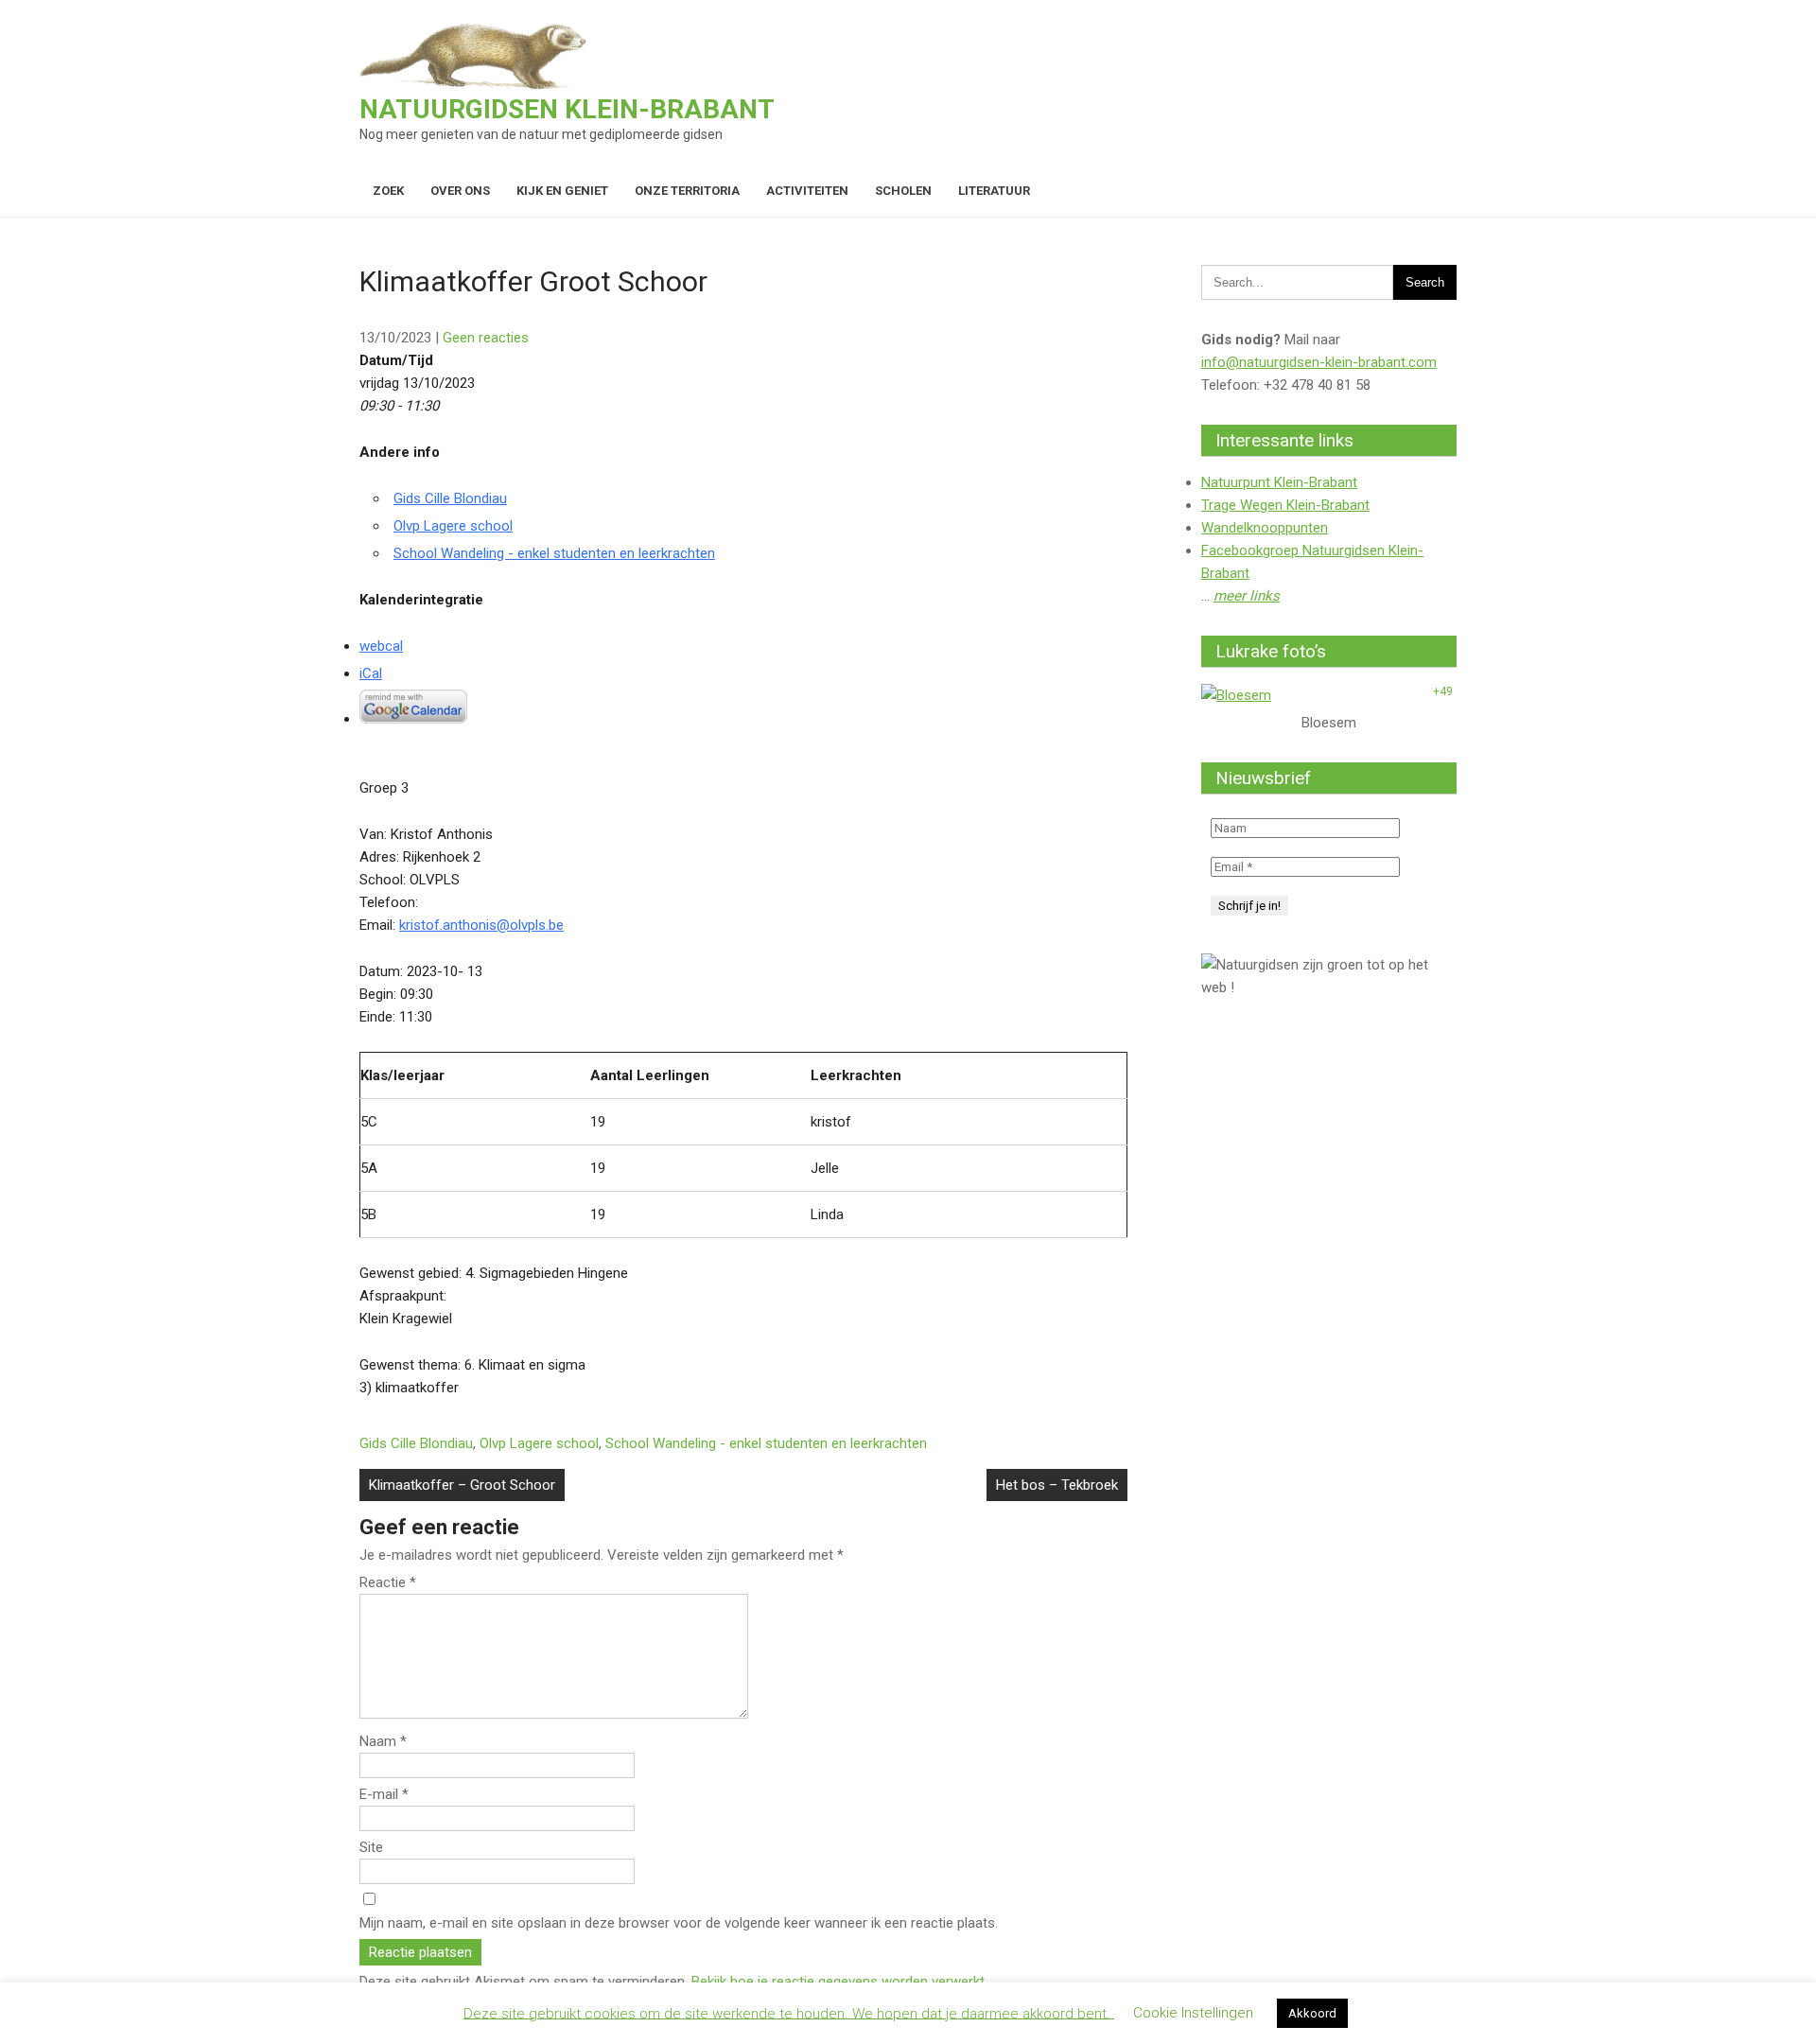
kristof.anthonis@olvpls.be (481, 925)
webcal (381, 646)
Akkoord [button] (1312, 2013)
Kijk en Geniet (562, 191)
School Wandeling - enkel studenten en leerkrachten (554, 553)
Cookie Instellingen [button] (1193, 2013)
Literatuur (994, 191)
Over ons (460, 191)
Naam (383, 1741)
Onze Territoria (687, 191)
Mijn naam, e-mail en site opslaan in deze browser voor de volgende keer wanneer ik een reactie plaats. (679, 1923)
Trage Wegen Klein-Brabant (1285, 505)
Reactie (388, 1582)
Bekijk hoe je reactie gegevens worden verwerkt (838, 1982)
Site (371, 1847)
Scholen (903, 191)
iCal (371, 673)
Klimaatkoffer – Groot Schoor (462, 1485)
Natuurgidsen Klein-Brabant (567, 109)
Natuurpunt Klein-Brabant (1279, 482)
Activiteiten (807, 191)
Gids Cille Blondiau (450, 498)
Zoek (388, 191)
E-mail (384, 1794)
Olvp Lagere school (453, 526)
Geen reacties (486, 338)
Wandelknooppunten (1265, 528)
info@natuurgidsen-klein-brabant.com (1319, 362)
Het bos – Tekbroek (1057, 1485)
